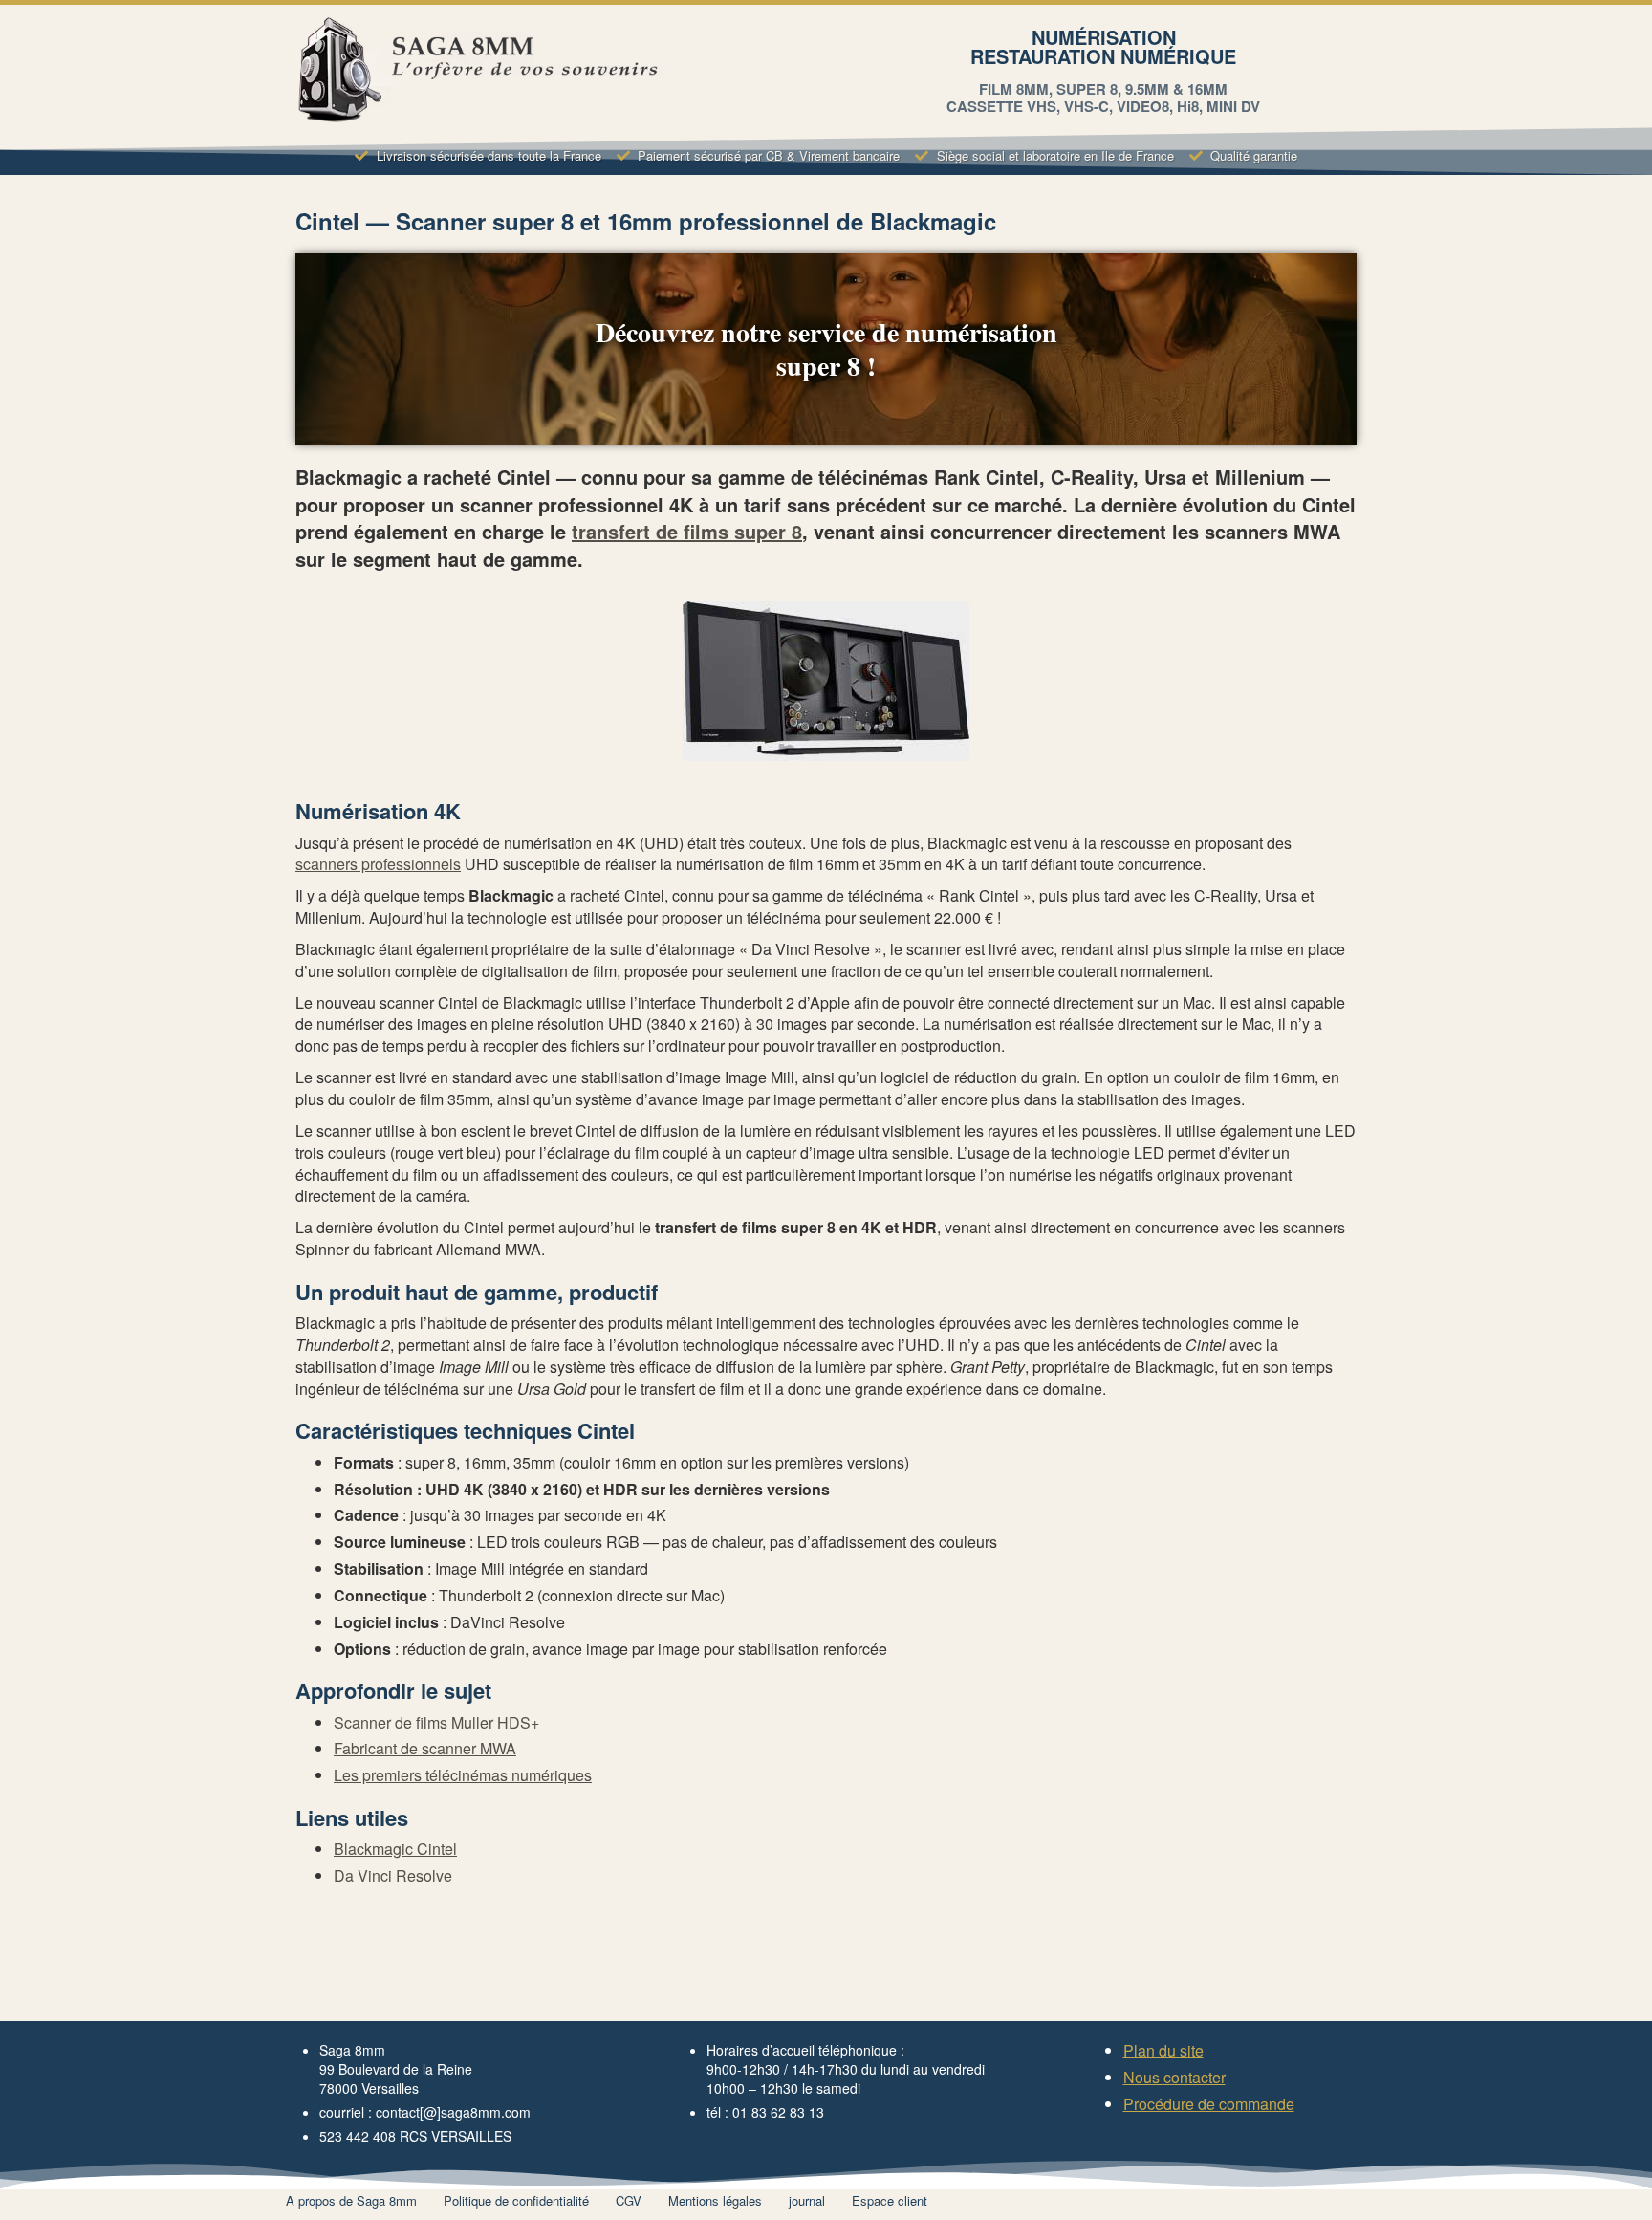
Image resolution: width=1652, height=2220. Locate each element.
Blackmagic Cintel (395, 1849)
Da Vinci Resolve (393, 1875)
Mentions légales (715, 2200)
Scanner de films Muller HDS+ (436, 1722)
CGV (629, 2200)
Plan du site (1163, 2050)
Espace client (890, 2200)
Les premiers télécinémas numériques (463, 1775)
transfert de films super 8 (687, 531)
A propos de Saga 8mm (351, 2200)
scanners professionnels (378, 864)
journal (807, 2200)
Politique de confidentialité (516, 2200)
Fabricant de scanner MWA (425, 1748)
